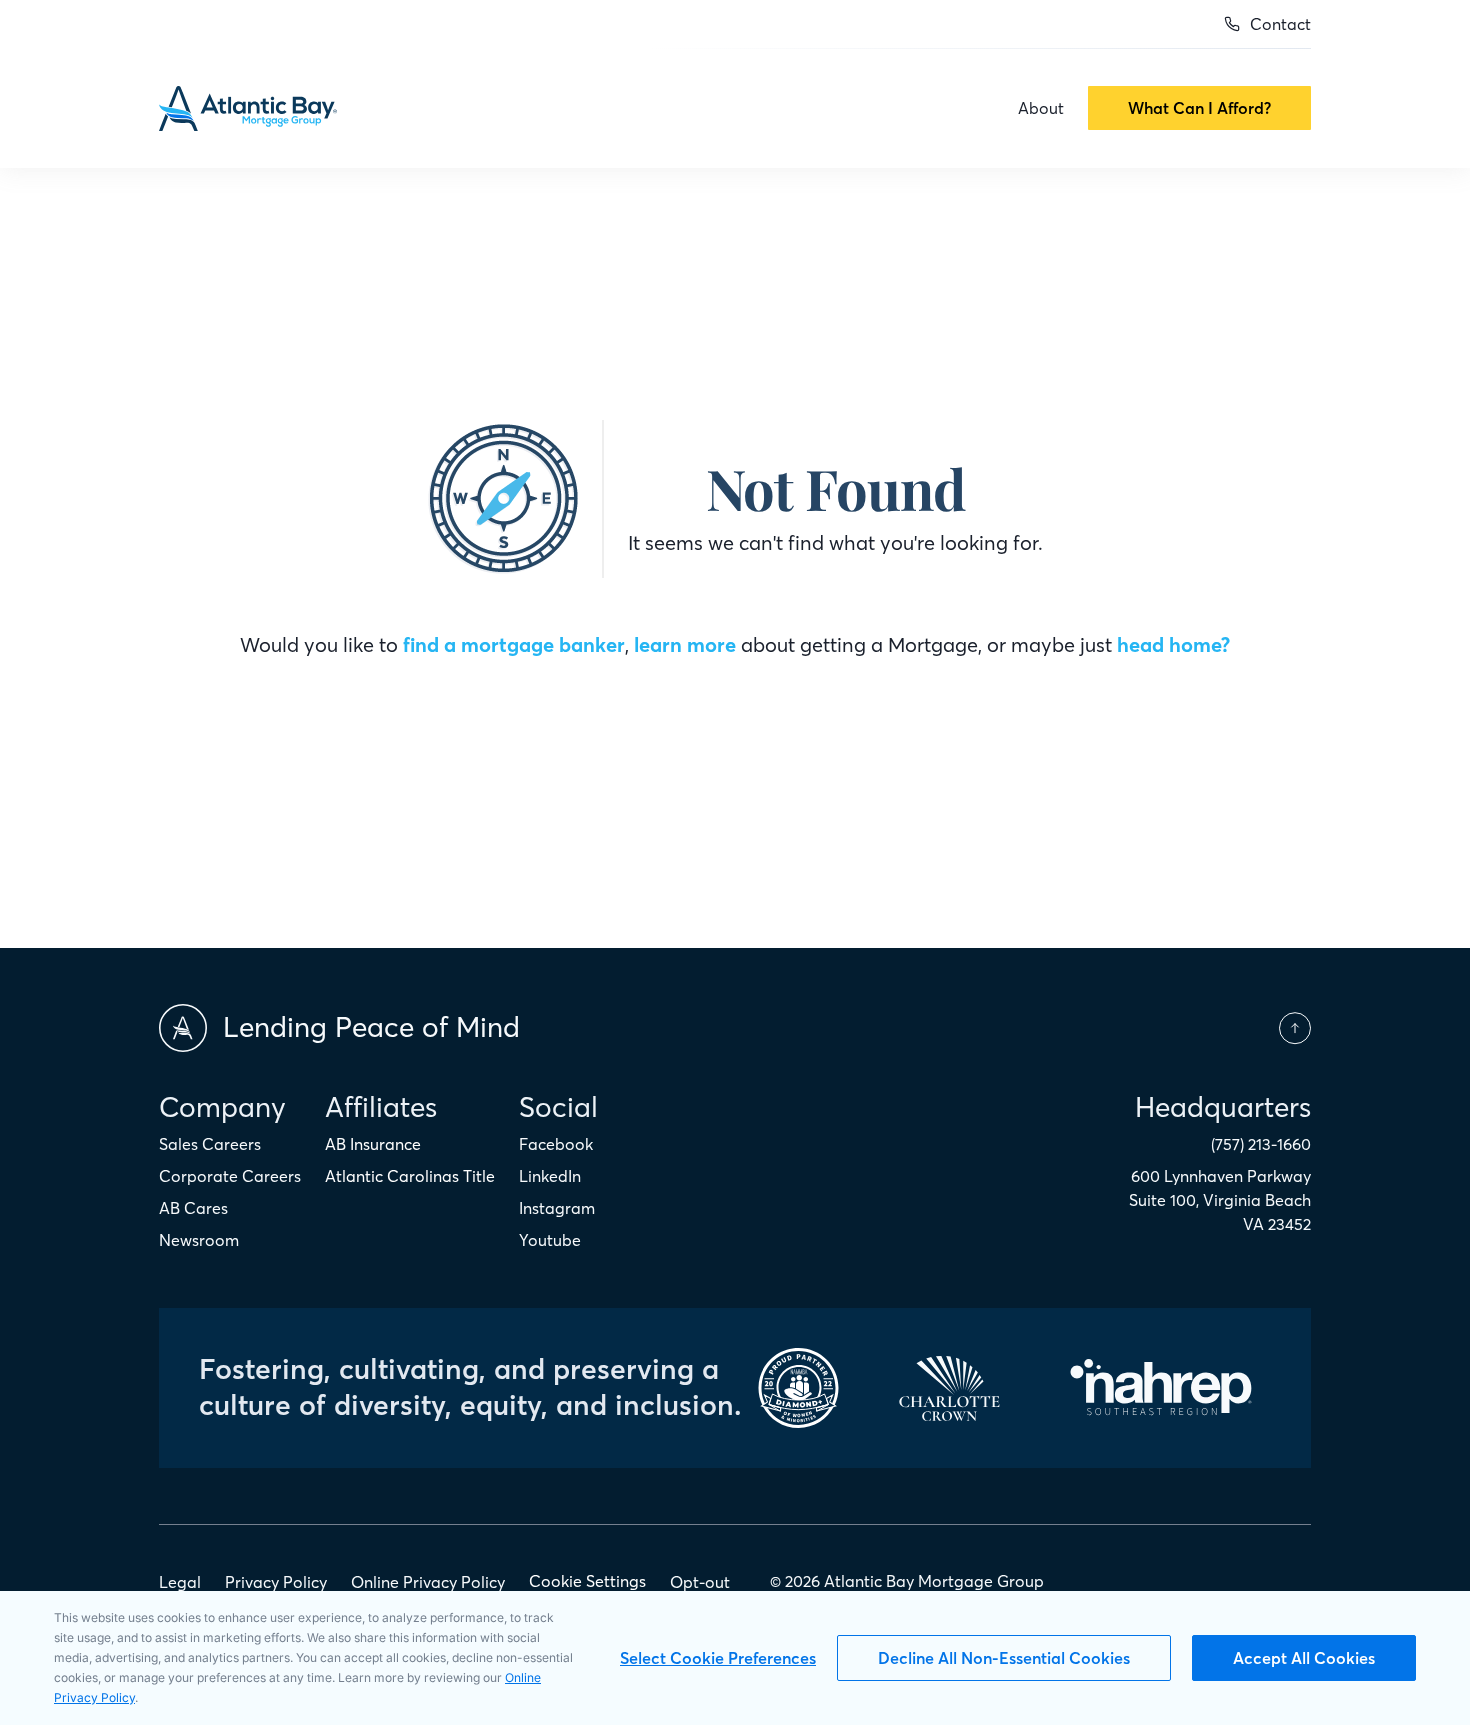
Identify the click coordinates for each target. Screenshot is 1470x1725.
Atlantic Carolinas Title (410, 1176)
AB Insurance (373, 1144)
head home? (1173, 644)
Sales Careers (210, 1144)
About (1041, 108)
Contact (1280, 24)
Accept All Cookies (1304, 1658)
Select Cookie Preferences (718, 1658)
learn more (685, 644)
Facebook (556, 1144)
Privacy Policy (276, 1582)
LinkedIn (550, 1176)
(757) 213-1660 (1261, 1144)
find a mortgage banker (514, 644)
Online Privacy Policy (428, 1582)
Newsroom (199, 1240)
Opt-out (700, 1582)
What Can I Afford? (1199, 108)
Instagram (557, 1208)
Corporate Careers (230, 1176)
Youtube (550, 1240)
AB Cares (193, 1208)
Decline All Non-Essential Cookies (1004, 1658)
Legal (180, 1582)
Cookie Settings (587, 1581)
